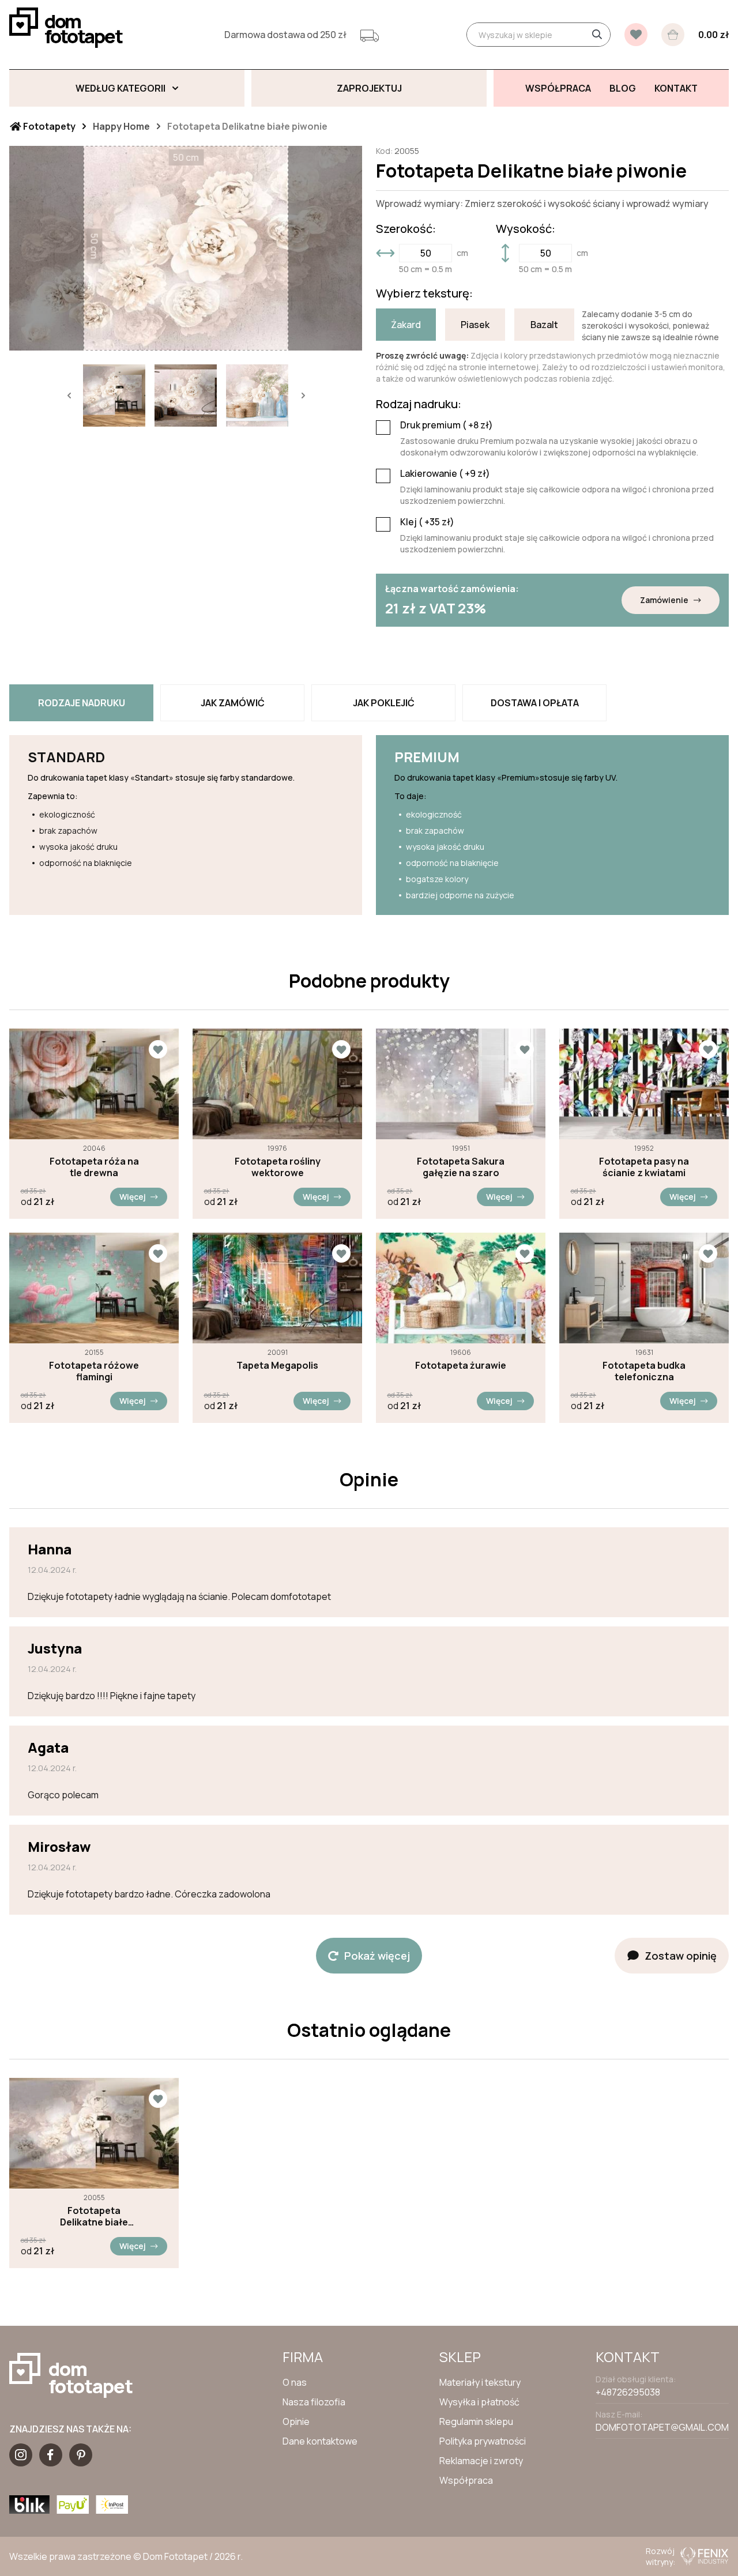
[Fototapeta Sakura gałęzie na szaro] (461, 1084)
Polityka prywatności (483, 2441)
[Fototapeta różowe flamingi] (94, 1288)
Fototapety (48, 126)
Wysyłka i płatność (479, 2402)
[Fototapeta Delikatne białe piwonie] (94, 2133)
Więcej (133, 1197)
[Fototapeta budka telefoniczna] (644, 1288)
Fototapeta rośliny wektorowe (278, 1167)
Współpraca (466, 2480)
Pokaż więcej (377, 1956)
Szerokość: (406, 229)
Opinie (296, 2421)
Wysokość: (526, 229)
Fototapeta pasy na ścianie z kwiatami (644, 1167)
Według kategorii (121, 88)
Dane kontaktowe (320, 2441)
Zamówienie (664, 600)
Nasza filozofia (314, 2402)
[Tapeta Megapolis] (277, 1288)
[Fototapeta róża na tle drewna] (94, 1084)
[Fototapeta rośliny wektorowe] (277, 1084)
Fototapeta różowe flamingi (94, 1371)
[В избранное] (636, 35)
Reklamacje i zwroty (481, 2461)
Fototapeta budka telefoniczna (644, 1371)
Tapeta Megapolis (277, 1365)
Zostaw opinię (681, 1956)
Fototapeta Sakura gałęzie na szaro (461, 1167)
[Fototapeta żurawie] (461, 1288)
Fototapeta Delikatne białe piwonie (94, 2216)
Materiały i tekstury (480, 2382)
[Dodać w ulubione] (158, 1049)
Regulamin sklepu (476, 2421)
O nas (295, 2382)
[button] (69, 396)
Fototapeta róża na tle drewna (94, 1167)
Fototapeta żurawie (461, 1365)
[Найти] (597, 35)
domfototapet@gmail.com (662, 2427)
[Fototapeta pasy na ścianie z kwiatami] (644, 1084)
